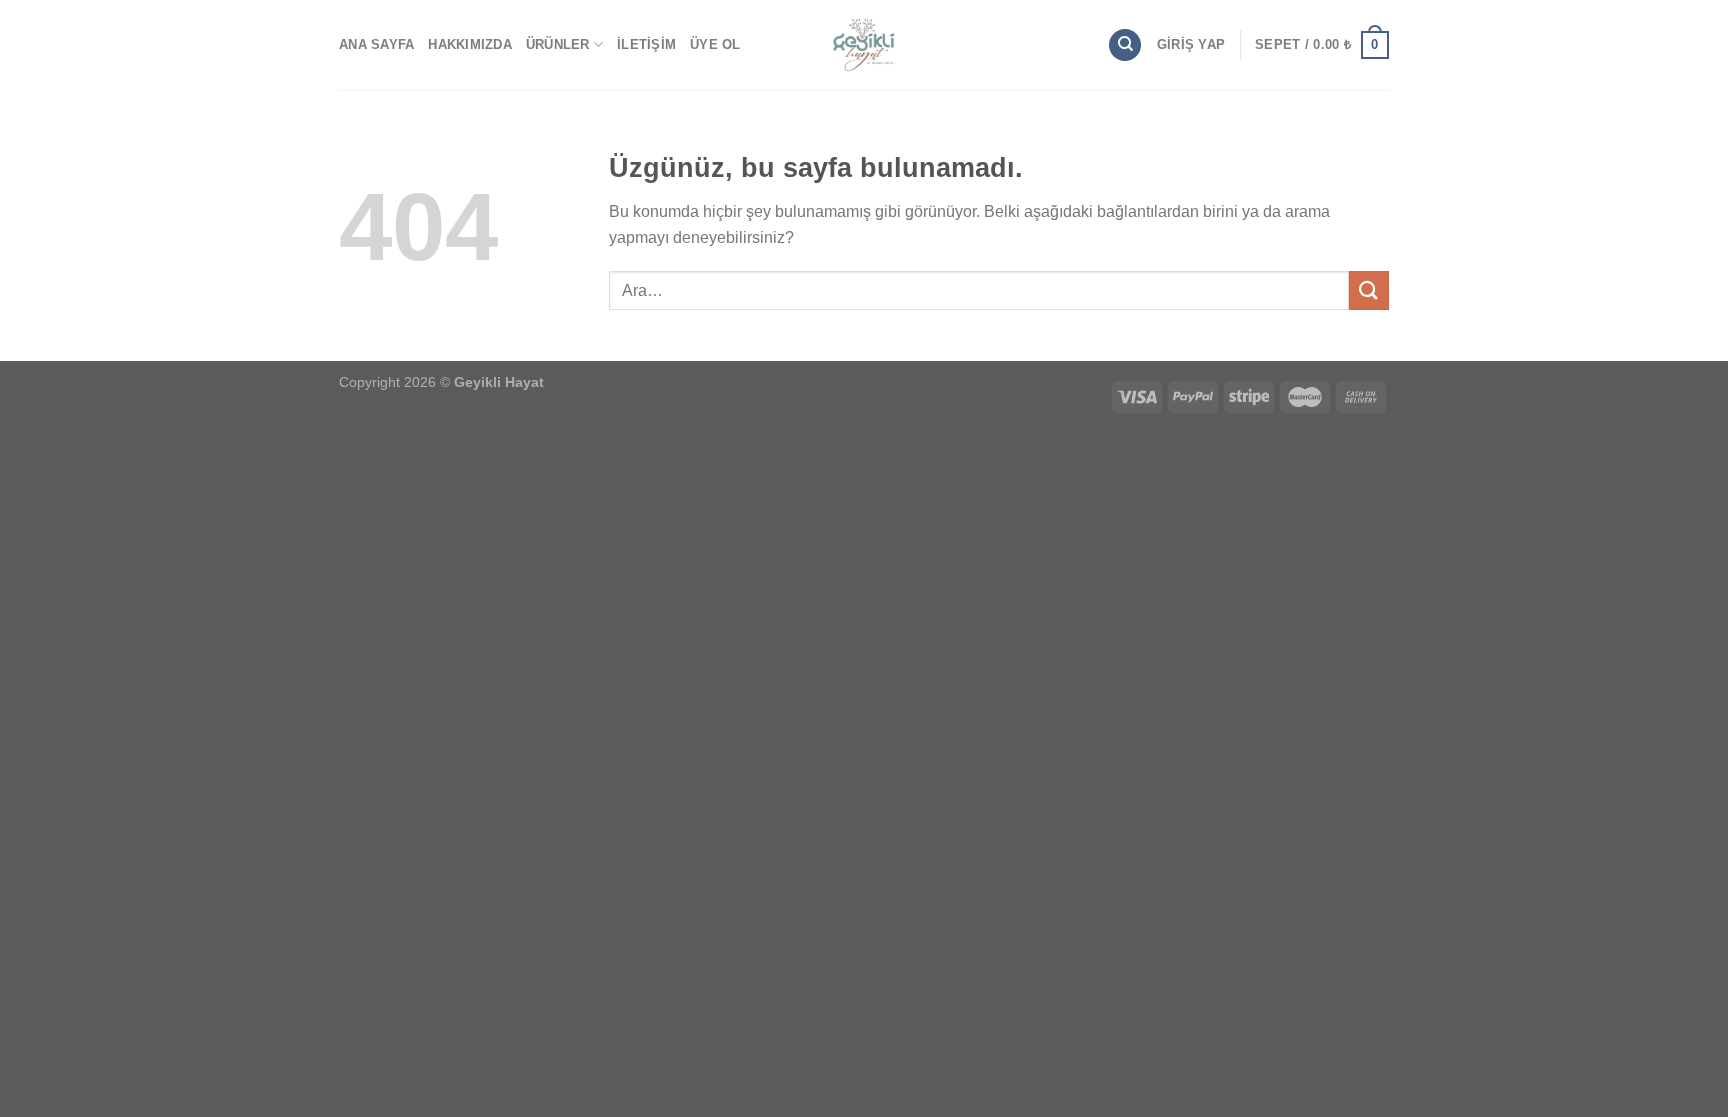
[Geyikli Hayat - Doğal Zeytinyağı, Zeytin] (864, 45)
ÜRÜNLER (558, 44)
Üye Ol (715, 44)
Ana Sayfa (376, 44)
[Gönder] (1369, 290)
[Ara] (1125, 45)
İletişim (646, 44)
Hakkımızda (470, 44)
